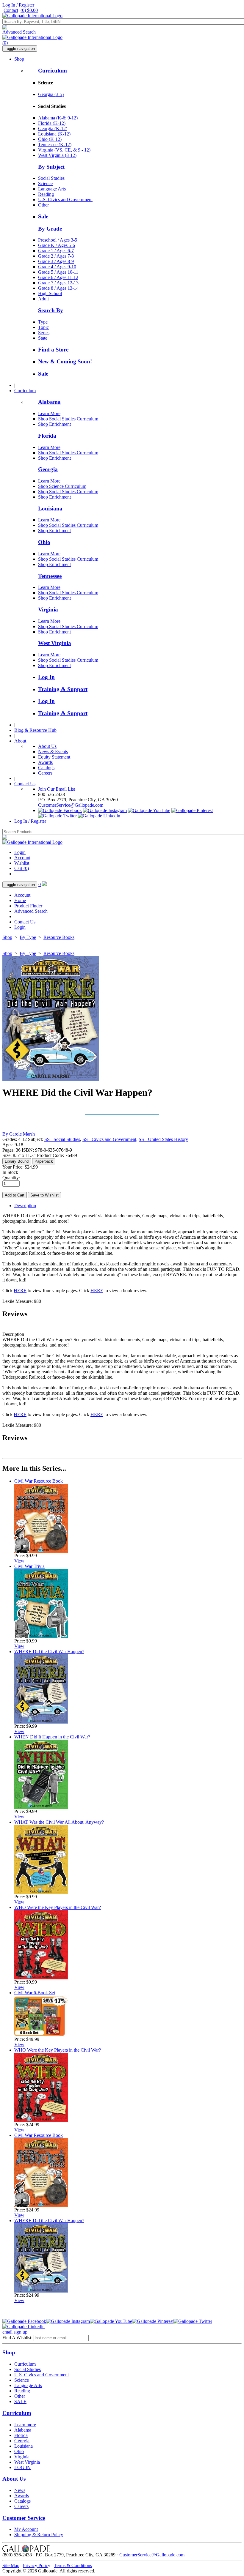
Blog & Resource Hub (35, 730)
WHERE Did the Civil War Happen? (49, 1652)
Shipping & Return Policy (39, 2535)
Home (20, 900)
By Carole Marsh (19, 1134)
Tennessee (50, 576)
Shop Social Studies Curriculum (68, 419)
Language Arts (52, 189)
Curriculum (53, 71)
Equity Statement (54, 757)
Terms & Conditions (73, 2565)
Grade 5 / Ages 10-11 (58, 272)
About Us (47, 746)
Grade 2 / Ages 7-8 (56, 256)
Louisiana (50, 509)
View (19, 1561)
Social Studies (51, 178)
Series (44, 333)
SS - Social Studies (62, 1139)
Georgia (48, 469)
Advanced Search (19, 32)
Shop (19, 59)
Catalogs (46, 768)
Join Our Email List (57, 789)
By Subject (51, 167)
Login (20, 852)
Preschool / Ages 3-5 (58, 240)
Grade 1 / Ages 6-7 (56, 251)
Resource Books (59, 937)
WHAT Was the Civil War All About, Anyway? (59, 1822)
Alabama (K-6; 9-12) (58, 118)
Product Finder (28, 906)
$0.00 (29, 10)
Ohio (44, 542)
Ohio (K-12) (50, 139)
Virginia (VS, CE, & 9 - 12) (64, 150)
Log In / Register (18, 5)
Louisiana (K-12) (54, 134)
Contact (11, 10)
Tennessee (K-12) (55, 145)
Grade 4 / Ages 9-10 (57, 267)
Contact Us (25, 784)
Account (22, 858)
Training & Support (63, 689)
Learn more (25, 2425)
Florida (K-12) (52, 123)
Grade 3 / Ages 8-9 (56, 261)
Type (43, 322)
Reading (46, 194)
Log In (46, 677)
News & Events (53, 752)
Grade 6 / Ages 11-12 (58, 277)
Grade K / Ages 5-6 (57, 245)
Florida (47, 436)
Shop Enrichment (54, 424)
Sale (43, 216)
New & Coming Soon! (65, 361)
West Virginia (55, 643)
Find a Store (53, 350)
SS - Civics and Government (109, 1139)
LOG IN (22, 2467)
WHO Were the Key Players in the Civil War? (58, 1907)
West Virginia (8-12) (57, 155)
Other (43, 205)
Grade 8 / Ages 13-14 (58, 288)
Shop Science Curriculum (62, 486)
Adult (43, 299)
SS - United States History (163, 1139)
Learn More (49, 413)
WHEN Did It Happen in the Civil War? (52, 1737)
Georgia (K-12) (53, 129)
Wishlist (22, 863)
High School (50, 293)
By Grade (50, 229)
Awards (45, 762)
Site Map (11, 2565)
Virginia (48, 610)
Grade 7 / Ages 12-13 (58, 283)
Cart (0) (22, 868)
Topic (43, 327)
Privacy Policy (37, 2565)
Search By (51, 310)
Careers (45, 773)
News (20, 2490)
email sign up (15, 2332)
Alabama (49, 402)
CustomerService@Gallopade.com (71, 805)
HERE (20, 1291)
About (20, 741)
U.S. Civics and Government (65, 200)
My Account (26, 2529)
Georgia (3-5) (51, 94)
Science (45, 183)
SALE (20, 2401)
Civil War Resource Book (39, 1481)
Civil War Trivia (29, 1566)
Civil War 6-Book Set (35, 1993)
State (43, 338)
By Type (28, 937)
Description (25, 1206)
